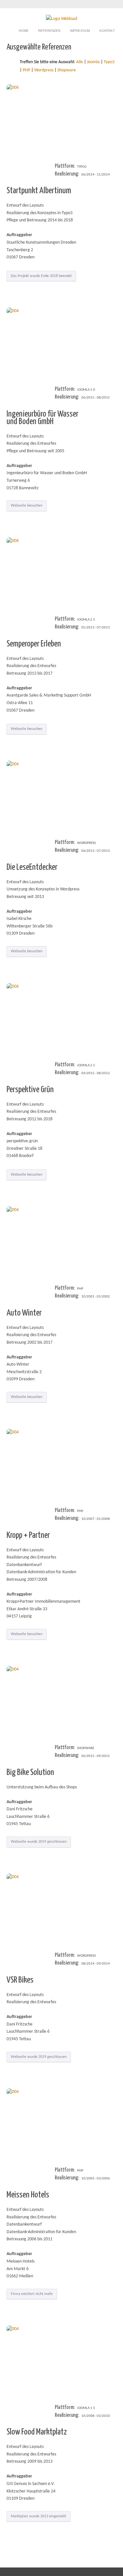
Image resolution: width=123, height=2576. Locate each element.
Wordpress (44, 70)
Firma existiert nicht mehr (32, 2294)
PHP (26, 70)
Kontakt (107, 31)
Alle (80, 62)
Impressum (80, 31)
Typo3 (109, 62)
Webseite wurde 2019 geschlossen (39, 1842)
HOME (24, 31)
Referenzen (49, 31)
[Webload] (61, 19)
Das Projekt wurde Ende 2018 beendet (41, 276)
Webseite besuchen (27, 506)
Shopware (67, 70)
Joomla (93, 62)
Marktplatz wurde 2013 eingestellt (39, 2516)
